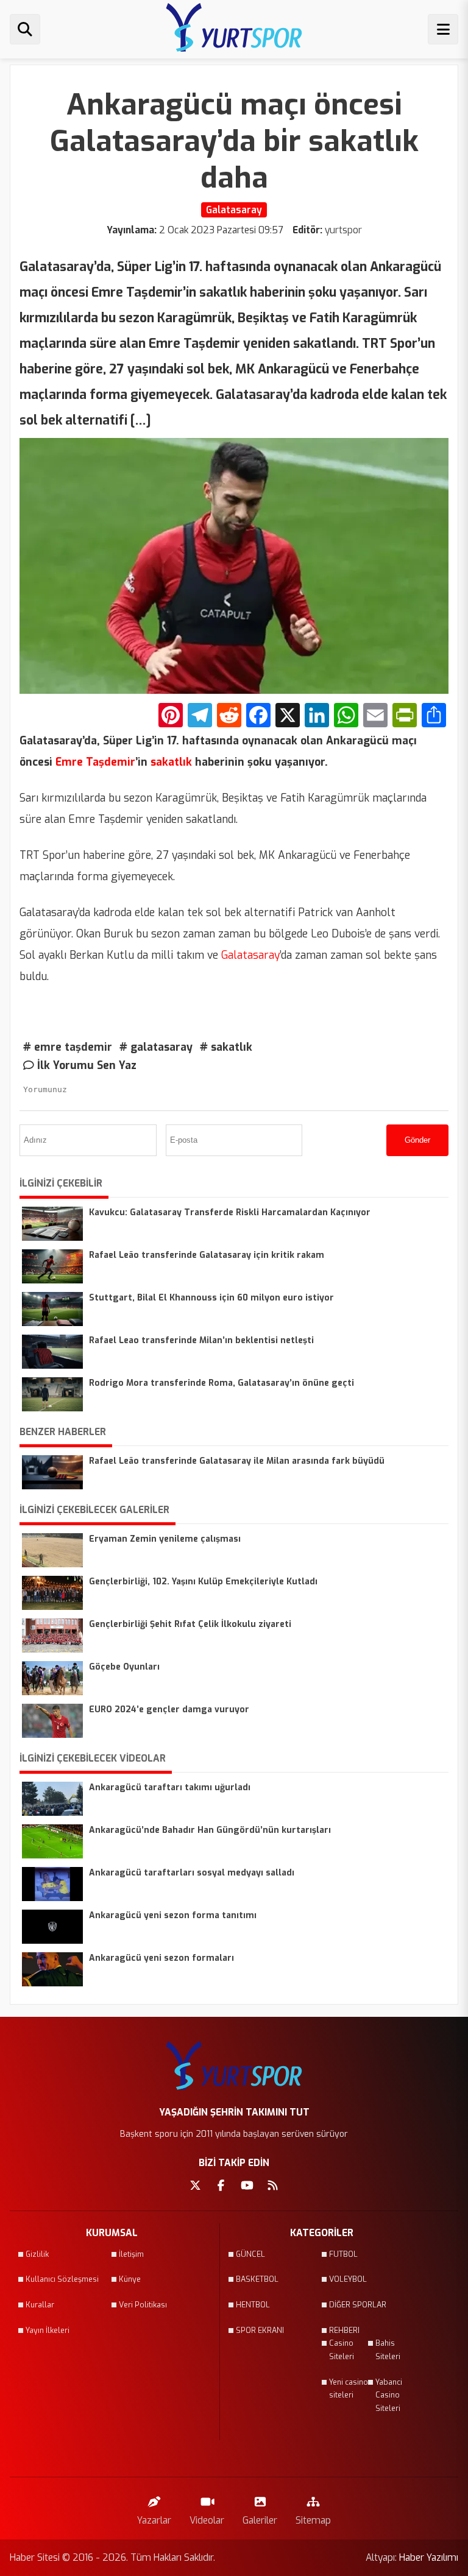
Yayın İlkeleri (48, 2331)
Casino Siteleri (342, 2350)
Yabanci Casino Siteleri (389, 2395)
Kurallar (40, 2305)
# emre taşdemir (68, 1047)
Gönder (417, 1140)
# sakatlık (226, 1047)
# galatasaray (156, 1047)
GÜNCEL (250, 2254)
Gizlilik (37, 2254)
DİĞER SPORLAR (358, 2305)
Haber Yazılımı (429, 2557)
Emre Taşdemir (94, 762)
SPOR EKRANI (260, 2331)
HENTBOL (253, 2305)
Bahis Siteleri (388, 2350)
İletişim (131, 2254)
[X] (288, 717)
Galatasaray (249, 955)
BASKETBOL (257, 2279)
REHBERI (344, 2331)
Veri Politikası (143, 2305)
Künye (130, 2279)
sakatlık (170, 762)
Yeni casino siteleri (349, 2389)
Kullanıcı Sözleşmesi (62, 2279)
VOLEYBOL (348, 2279)
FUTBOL (343, 2254)
